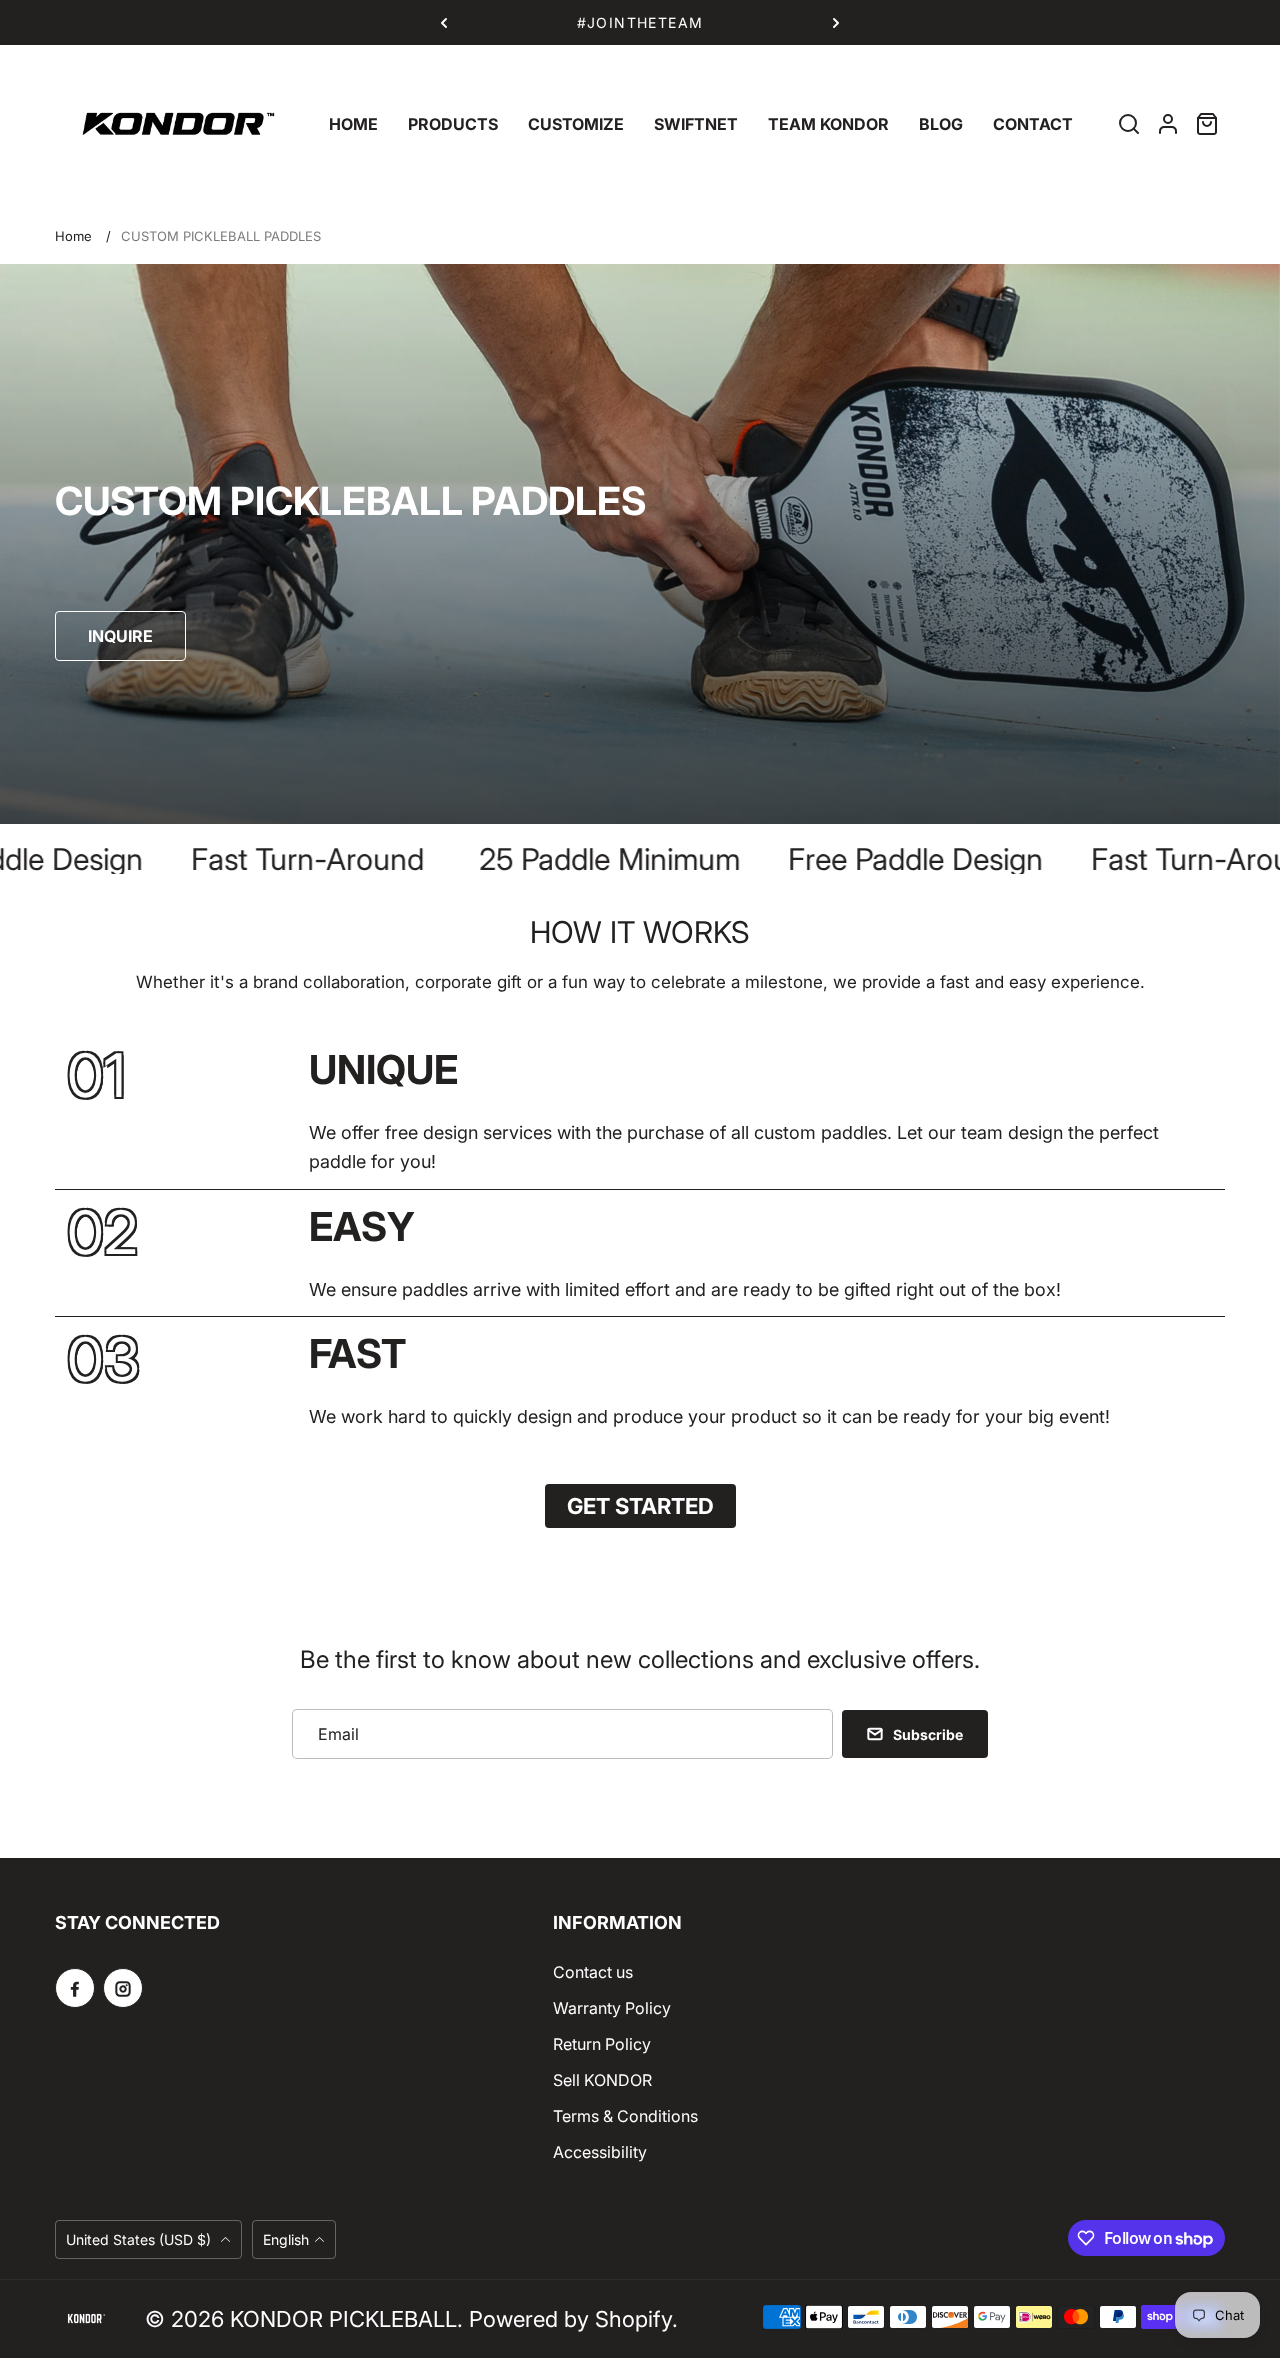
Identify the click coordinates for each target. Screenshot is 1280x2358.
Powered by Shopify (570, 2319)
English (286, 2239)
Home (73, 236)
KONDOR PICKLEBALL (343, 2319)
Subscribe (928, 1734)
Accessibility (600, 2152)
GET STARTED (640, 1506)
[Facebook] (75, 1988)
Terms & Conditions (625, 2116)
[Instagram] (123, 1988)
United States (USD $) (140, 2239)
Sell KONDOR (602, 2080)
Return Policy (602, 2044)
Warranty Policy (612, 2008)
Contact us (593, 1972)
